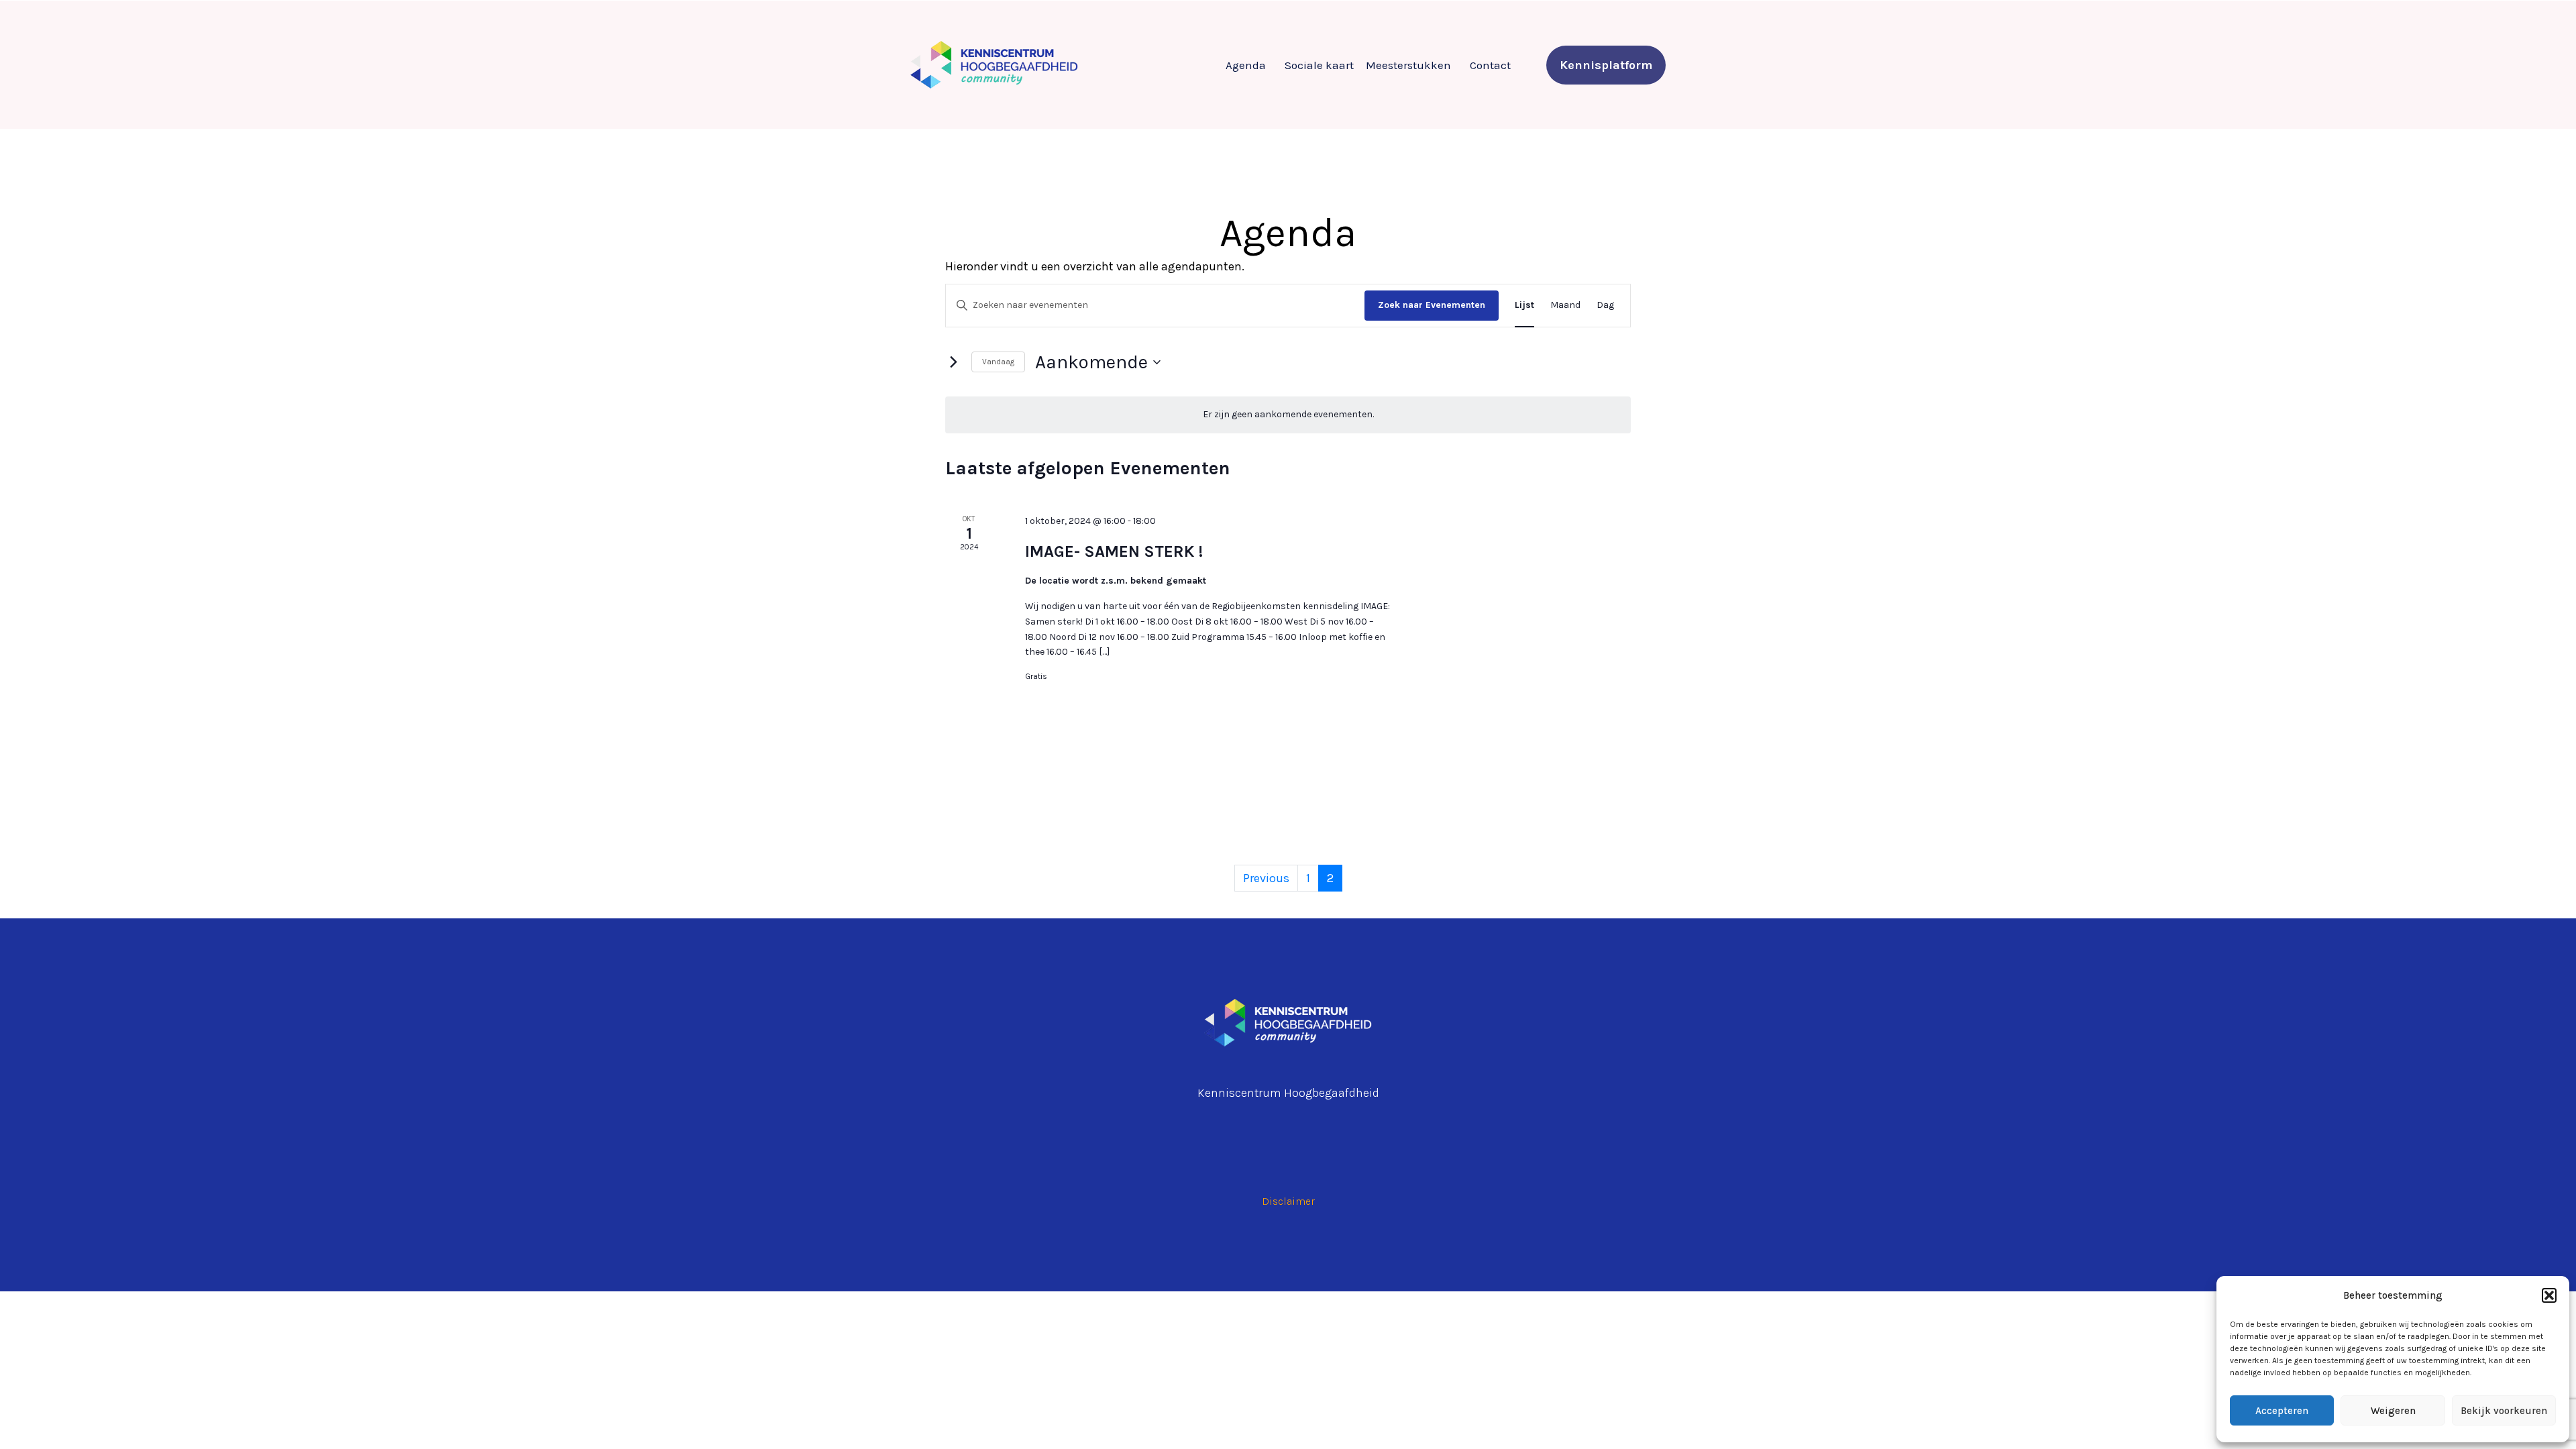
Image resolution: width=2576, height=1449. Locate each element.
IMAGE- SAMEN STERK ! (1114, 551)
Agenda (1246, 65)
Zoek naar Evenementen (1432, 305)
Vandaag (998, 362)
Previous (1266, 878)
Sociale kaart (1319, 65)
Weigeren (2393, 1411)
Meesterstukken (1408, 65)
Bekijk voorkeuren (2504, 1411)
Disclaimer (1288, 1201)
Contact (1490, 65)
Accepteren (2282, 1411)
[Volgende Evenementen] (953, 362)
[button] (2549, 1295)
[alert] (1288, 415)
